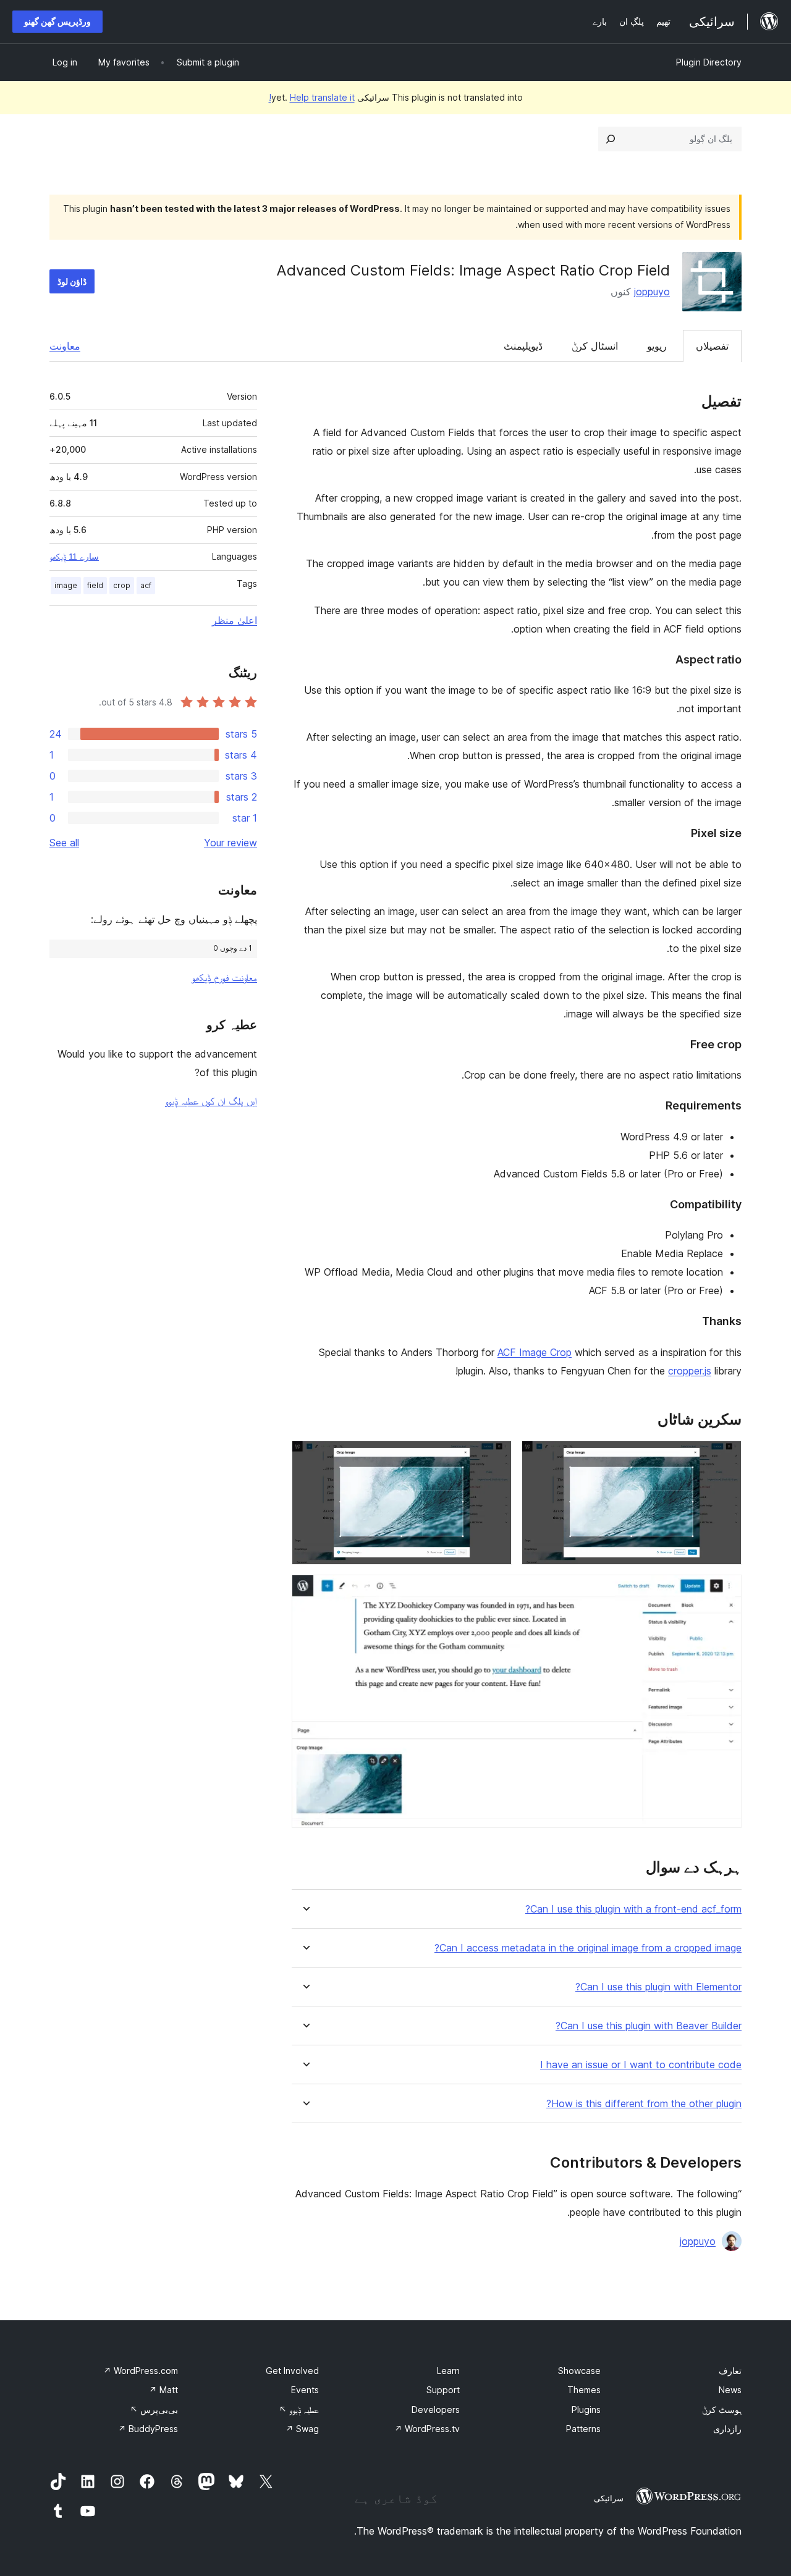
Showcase (579, 2371)
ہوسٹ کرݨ (722, 2410)
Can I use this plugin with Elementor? (658, 1987)
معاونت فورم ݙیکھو (224, 977)
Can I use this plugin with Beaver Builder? (649, 2026)
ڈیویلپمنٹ (523, 346)
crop (122, 585)
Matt (163, 2390)
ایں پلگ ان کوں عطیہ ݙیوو (211, 1101)
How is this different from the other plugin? (644, 2104)
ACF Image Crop (535, 1352)
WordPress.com (141, 2371)
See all (64, 843)
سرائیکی (609, 2498)
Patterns (583, 2429)
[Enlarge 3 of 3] (725, 1591)
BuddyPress (148, 2429)
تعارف (730, 2371)
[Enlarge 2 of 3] (495, 1457)
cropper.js (690, 1371)
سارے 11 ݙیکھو (74, 557)
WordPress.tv (427, 2429)
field (95, 585)
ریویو (657, 346)
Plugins (586, 2410)
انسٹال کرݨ (595, 346)
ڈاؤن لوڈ (72, 281)
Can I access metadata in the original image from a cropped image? (588, 1948)
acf (146, 585)
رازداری (727, 2429)
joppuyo (652, 292)
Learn (448, 2371)
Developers (436, 2410)
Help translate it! (312, 97)
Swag (302, 2429)
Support (443, 2390)
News (730, 2390)
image (66, 585)
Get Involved (292, 2371)
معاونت (65, 346)
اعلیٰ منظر (235, 620)
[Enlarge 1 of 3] (725, 1457)
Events (305, 2390)
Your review (231, 843)
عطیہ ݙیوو (299, 2410)
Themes (584, 2390)
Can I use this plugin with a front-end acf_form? (633, 1909)
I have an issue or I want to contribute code (641, 2065)
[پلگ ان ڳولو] (611, 139)
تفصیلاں (712, 346)
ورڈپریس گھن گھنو (57, 21)
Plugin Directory (709, 62)
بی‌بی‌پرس (154, 2410)
